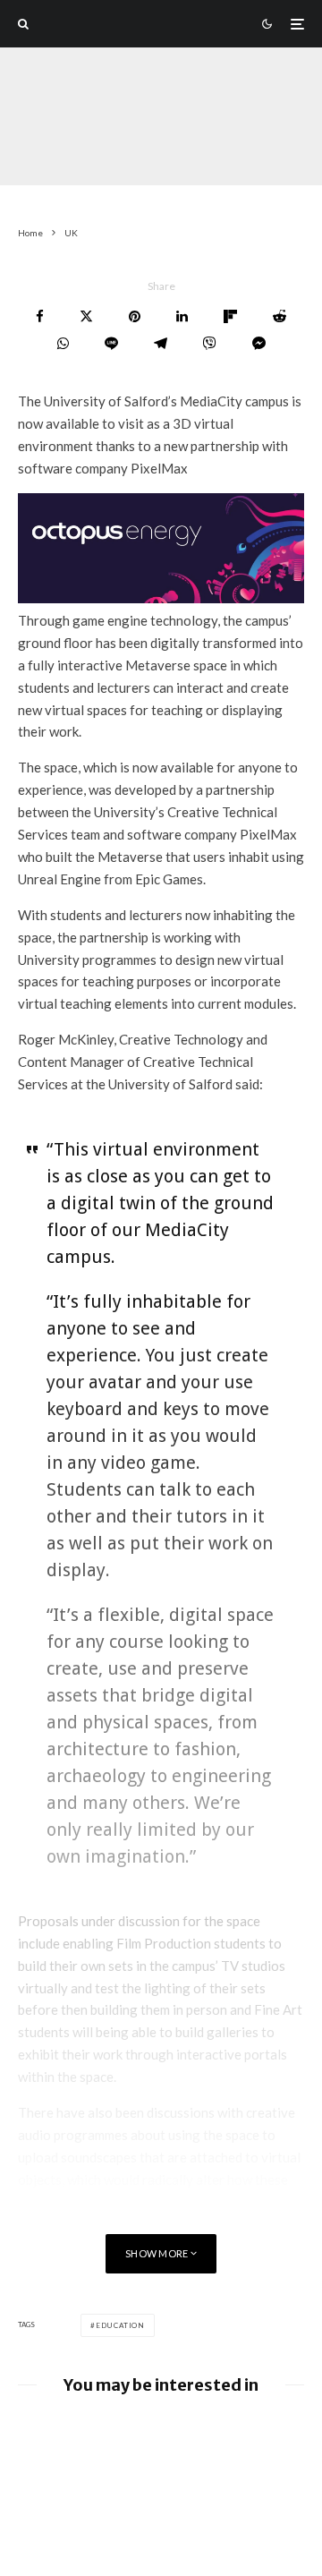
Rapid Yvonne (54, 151)
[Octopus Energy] (161, 598)
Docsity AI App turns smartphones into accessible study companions (191, 2444)
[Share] (40, 316)
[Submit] (280, 316)
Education (120, 2325)
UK (117, 151)
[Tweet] (86, 316)
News (230, 151)
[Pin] (135, 316)
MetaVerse (169, 151)
